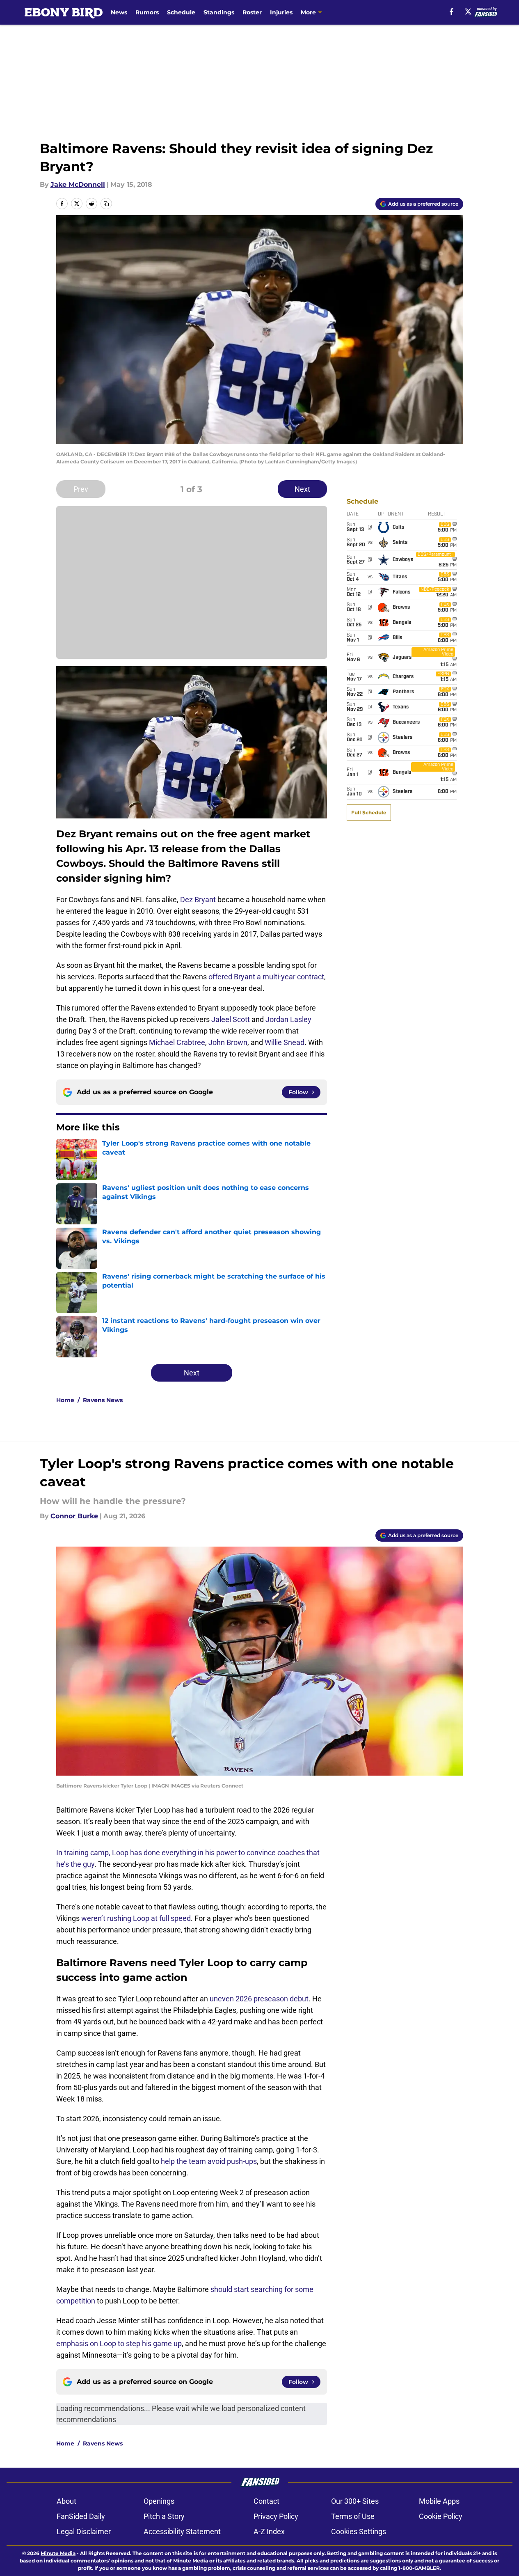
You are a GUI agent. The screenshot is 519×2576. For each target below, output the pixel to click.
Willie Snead (285, 1042)
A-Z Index (269, 2531)
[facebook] (452, 11)
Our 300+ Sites (355, 2501)
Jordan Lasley (288, 1019)
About (66, 2501)
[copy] (106, 204)
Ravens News (103, 1400)
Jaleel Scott (231, 1019)
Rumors (147, 12)
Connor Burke (74, 1516)
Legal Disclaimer (84, 2531)
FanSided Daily (81, 2516)
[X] (468, 11)
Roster (252, 12)
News (119, 12)
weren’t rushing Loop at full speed (136, 1918)
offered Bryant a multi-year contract (266, 977)
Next (302, 489)
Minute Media (58, 2553)
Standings (219, 12)
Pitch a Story (164, 2516)
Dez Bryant (198, 900)
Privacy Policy (276, 2516)
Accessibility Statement (182, 2531)
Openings (159, 2501)
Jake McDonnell (78, 184)
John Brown (228, 1042)
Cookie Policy (441, 2516)
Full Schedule (369, 812)
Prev (81, 489)
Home (65, 1400)
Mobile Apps (439, 2501)
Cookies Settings (359, 2531)
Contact (266, 2501)
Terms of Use (353, 2516)
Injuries (281, 12)
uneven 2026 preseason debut (259, 1999)
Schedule (181, 12)
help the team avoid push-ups (209, 2161)
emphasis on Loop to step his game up (119, 2343)
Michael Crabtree (177, 1042)
